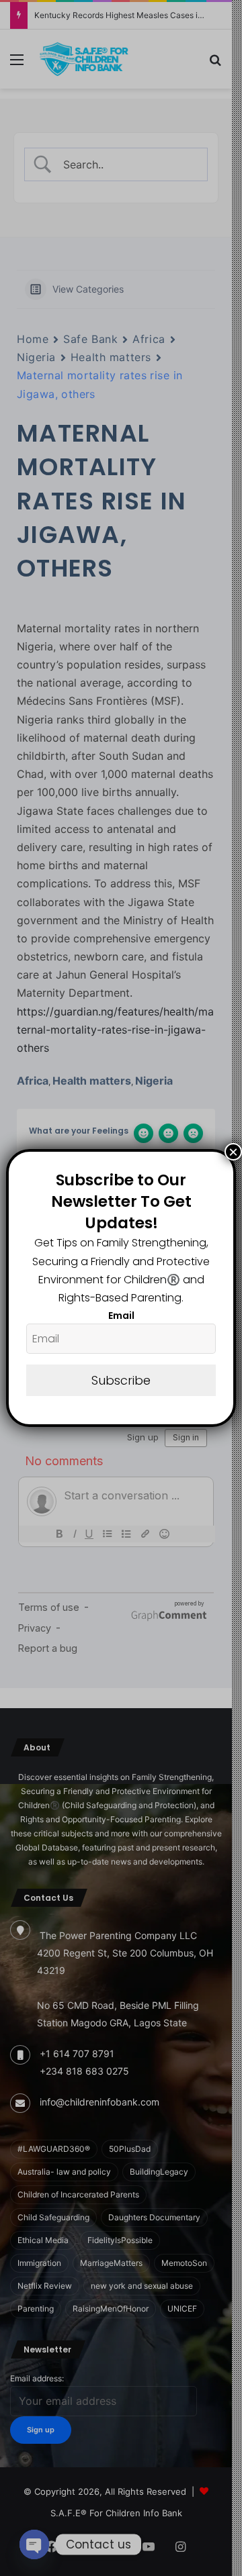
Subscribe (121, 1380)
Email (121, 1316)
